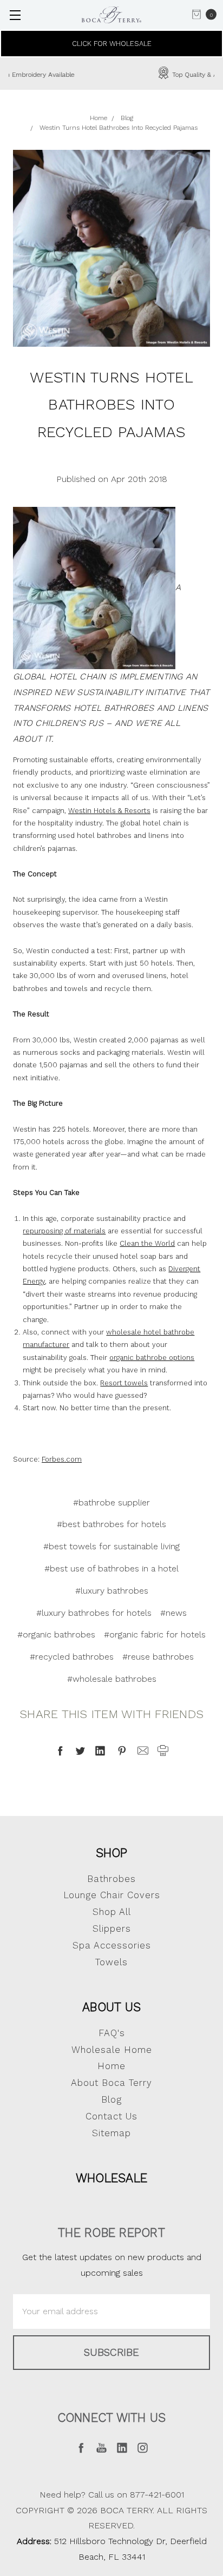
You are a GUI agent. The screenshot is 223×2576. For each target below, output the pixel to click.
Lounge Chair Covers (112, 1895)
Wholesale (111, 2178)
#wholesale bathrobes (112, 1679)
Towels (111, 1962)
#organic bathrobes (56, 1634)
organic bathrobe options (152, 1358)
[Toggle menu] (15, 15)
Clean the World (147, 1243)
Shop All (112, 1912)
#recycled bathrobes (72, 1657)
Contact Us (111, 2116)
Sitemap (111, 2133)
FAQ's (112, 2033)
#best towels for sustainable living (111, 1546)
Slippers (112, 1928)
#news (173, 1613)
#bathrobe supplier (111, 1502)
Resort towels (124, 1383)
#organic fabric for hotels (155, 1634)
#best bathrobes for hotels (111, 1524)
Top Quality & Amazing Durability (120, 75)
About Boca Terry (111, 2083)
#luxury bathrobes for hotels (94, 1613)
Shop (112, 1853)
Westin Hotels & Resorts (109, 811)
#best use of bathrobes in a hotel (111, 1568)
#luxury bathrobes (112, 1591)
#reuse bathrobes (158, 1657)
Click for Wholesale (112, 44)
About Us (111, 2007)
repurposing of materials (64, 1231)
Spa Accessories (112, 1945)
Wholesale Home (112, 2050)
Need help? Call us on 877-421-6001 (112, 2495)
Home (111, 2066)
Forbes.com (62, 1459)
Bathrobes (111, 1879)
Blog (111, 2099)
